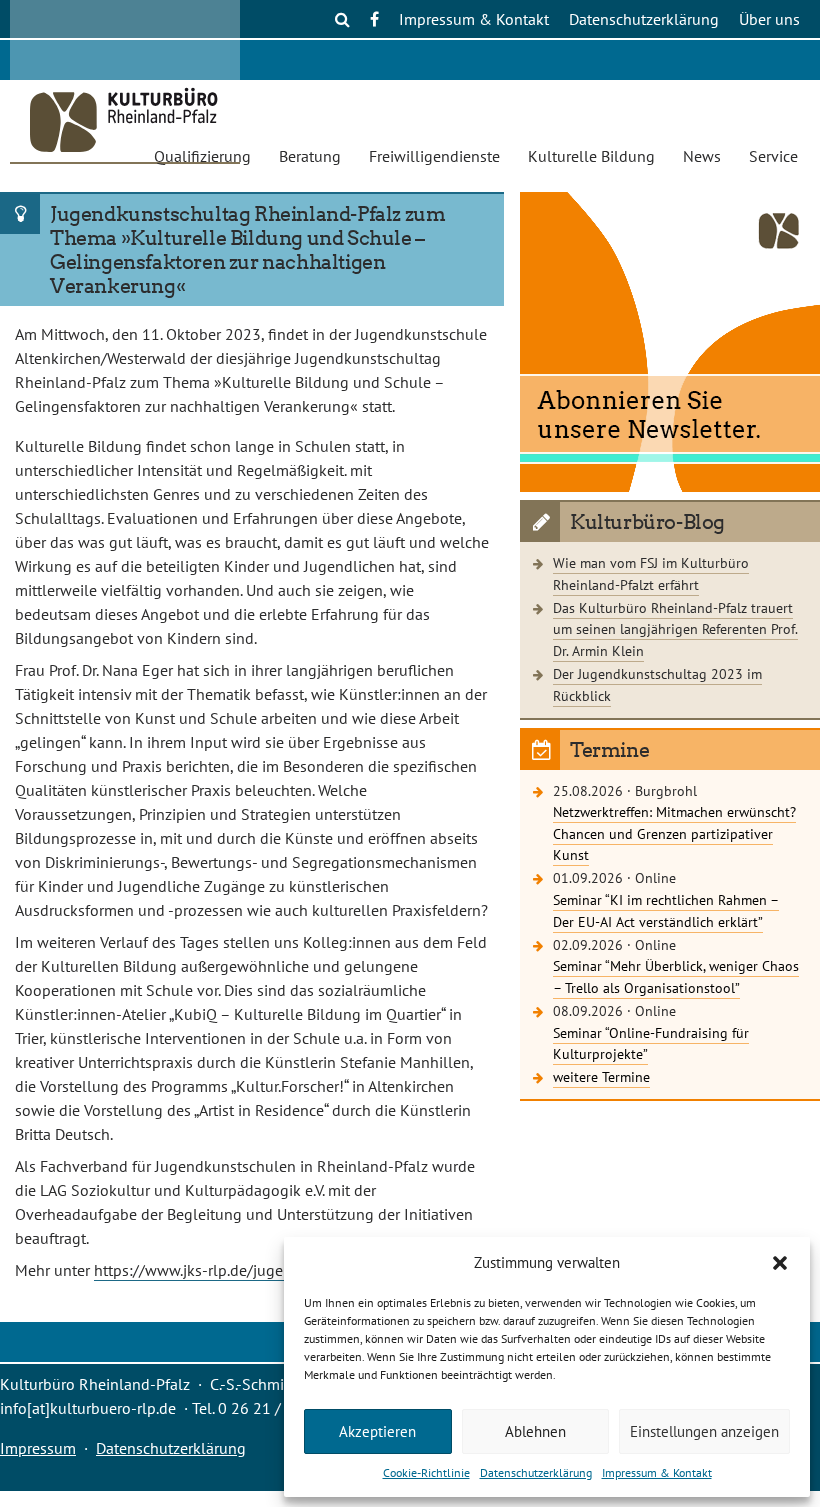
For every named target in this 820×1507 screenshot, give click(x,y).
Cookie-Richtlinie (426, 1472)
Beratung (310, 156)
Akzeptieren (377, 1431)
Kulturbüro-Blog (647, 522)
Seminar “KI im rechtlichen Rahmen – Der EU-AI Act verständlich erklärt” (666, 910)
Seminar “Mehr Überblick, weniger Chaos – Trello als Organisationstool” (676, 976)
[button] (780, 1263)
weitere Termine (601, 1076)
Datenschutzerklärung (536, 1472)
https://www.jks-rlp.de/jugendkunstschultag (246, 1270)
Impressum (38, 1448)
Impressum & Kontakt (657, 1472)
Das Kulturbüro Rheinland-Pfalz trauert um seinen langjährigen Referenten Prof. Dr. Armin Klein (675, 629)
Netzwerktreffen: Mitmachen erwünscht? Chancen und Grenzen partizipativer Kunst (674, 833)
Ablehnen (535, 1431)
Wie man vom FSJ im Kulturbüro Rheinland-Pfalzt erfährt (651, 573)
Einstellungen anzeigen (704, 1431)
